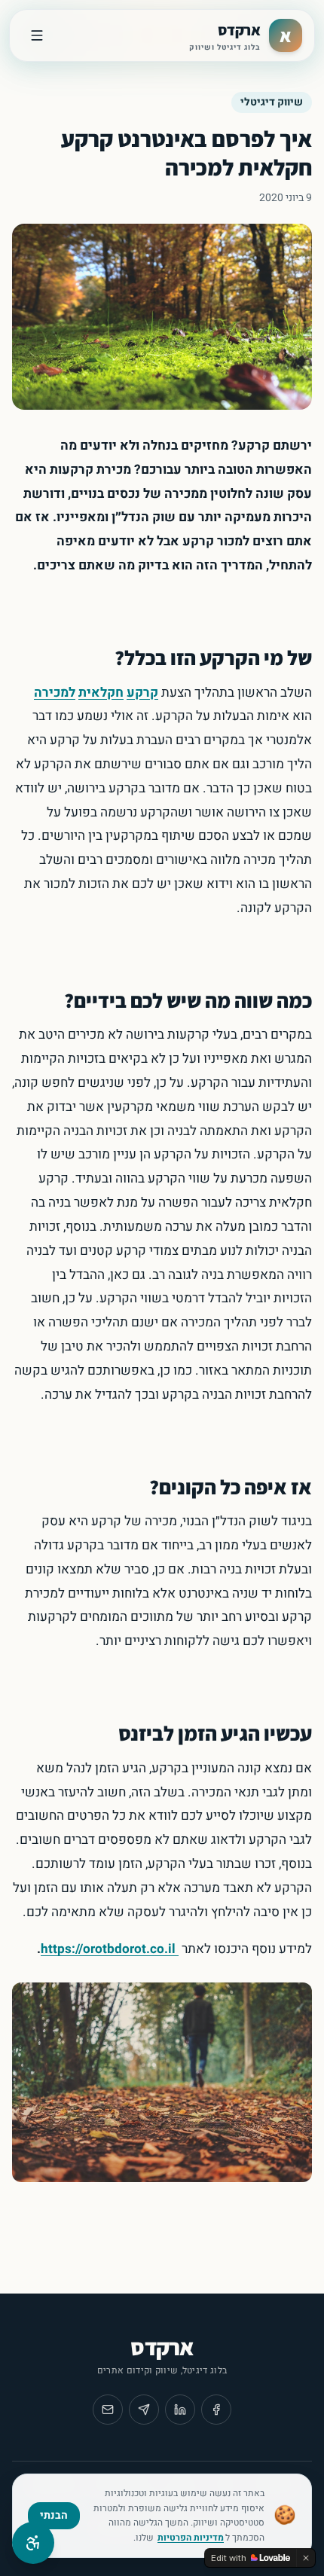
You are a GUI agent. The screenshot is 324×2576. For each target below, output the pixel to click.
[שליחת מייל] (108, 2410)
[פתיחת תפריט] (37, 35)
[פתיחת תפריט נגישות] (33, 2543)
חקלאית (101, 693)
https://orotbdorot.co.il (108, 1949)
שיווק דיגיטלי (272, 102)
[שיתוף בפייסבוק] (216, 2410)
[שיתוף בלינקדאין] (180, 2410)
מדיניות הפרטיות (191, 2538)
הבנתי (54, 2515)
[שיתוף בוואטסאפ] (144, 2410)
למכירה (55, 693)
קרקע (142, 693)
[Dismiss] (306, 2558)
